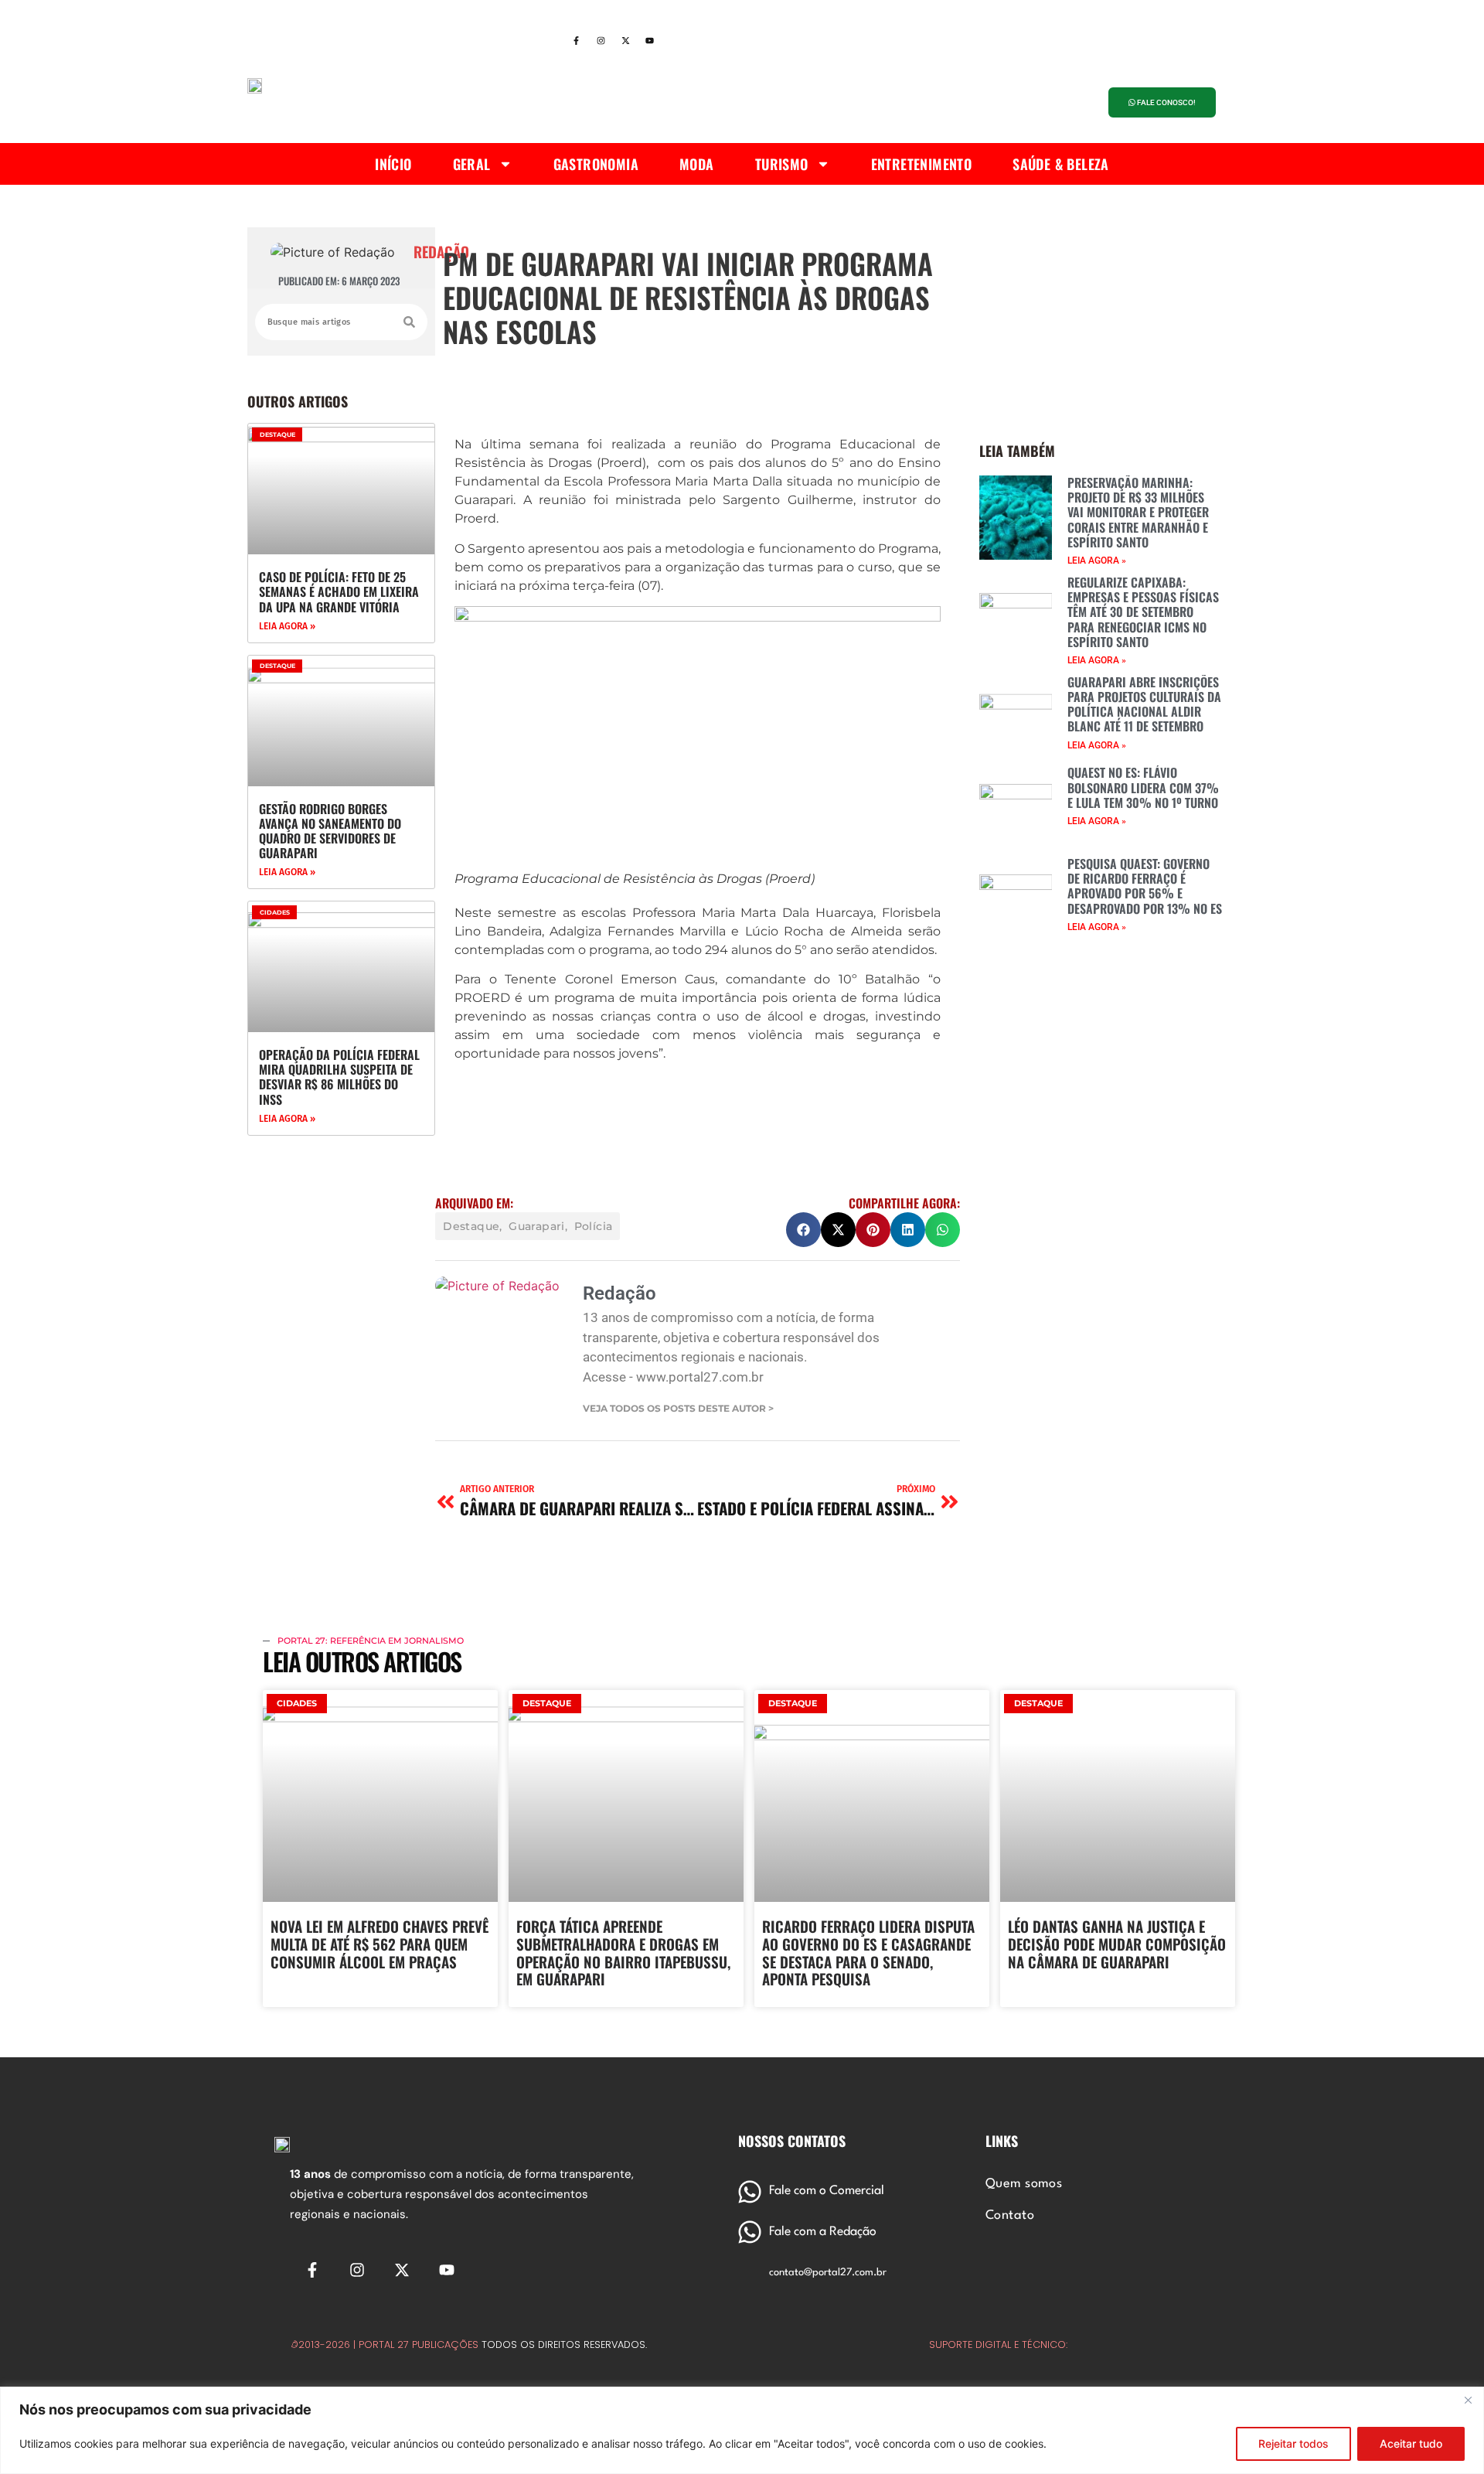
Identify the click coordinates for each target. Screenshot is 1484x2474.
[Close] (1468, 2400)
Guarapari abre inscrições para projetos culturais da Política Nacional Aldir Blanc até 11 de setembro (1144, 704)
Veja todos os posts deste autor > (678, 1409)
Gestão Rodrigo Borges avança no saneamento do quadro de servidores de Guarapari (330, 831)
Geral (472, 164)
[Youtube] (650, 41)
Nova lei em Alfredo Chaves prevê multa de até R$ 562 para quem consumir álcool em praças (380, 1944)
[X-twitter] (625, 41)
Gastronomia (596, 164)
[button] (803, 1230)
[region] (742, 2430)
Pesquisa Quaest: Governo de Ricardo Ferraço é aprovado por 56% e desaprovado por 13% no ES (1145, 886)
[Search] (409, 322)
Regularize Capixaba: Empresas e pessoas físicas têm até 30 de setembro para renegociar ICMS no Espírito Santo (1143, 612)
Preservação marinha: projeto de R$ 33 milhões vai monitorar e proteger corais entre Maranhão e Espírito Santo (1138, 512)
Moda (697, 164)
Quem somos (1024, 2184)
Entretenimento (922, 164)
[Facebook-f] (576, 41)
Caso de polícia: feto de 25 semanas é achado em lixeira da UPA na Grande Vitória (339, 591)
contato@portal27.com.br (828, 2273)
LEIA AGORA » (287, 626)
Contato (1010, 2216)
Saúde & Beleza (1061, 164)
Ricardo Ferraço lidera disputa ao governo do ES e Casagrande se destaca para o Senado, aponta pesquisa (868, 1952)
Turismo (782, 164)
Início (393, 164)
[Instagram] (601, 41)
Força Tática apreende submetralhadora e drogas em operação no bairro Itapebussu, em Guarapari (623, 1952)
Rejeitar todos (1293, 2443)
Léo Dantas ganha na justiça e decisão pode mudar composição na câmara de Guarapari (1117, 1944)
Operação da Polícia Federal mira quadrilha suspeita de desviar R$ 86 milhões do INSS (339, 1077)
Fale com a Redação (823, 2232)
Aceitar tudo (1411, 2443)
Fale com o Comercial (827, 2191)
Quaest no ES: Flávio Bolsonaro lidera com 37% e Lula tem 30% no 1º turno (1143, 787)
